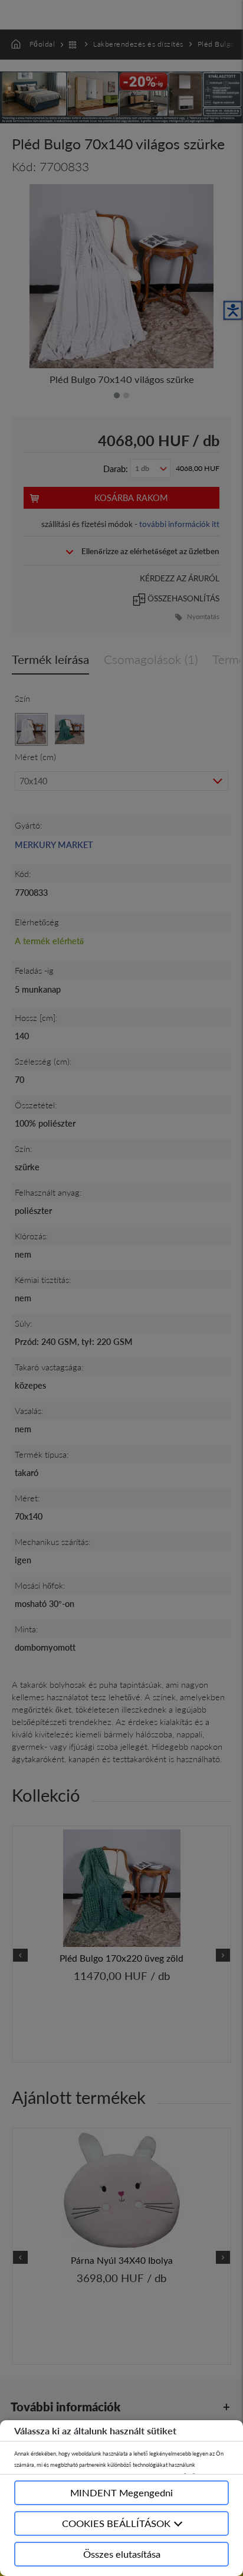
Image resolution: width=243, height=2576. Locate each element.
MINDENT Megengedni (121, 2492)
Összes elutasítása (122, 2554)
